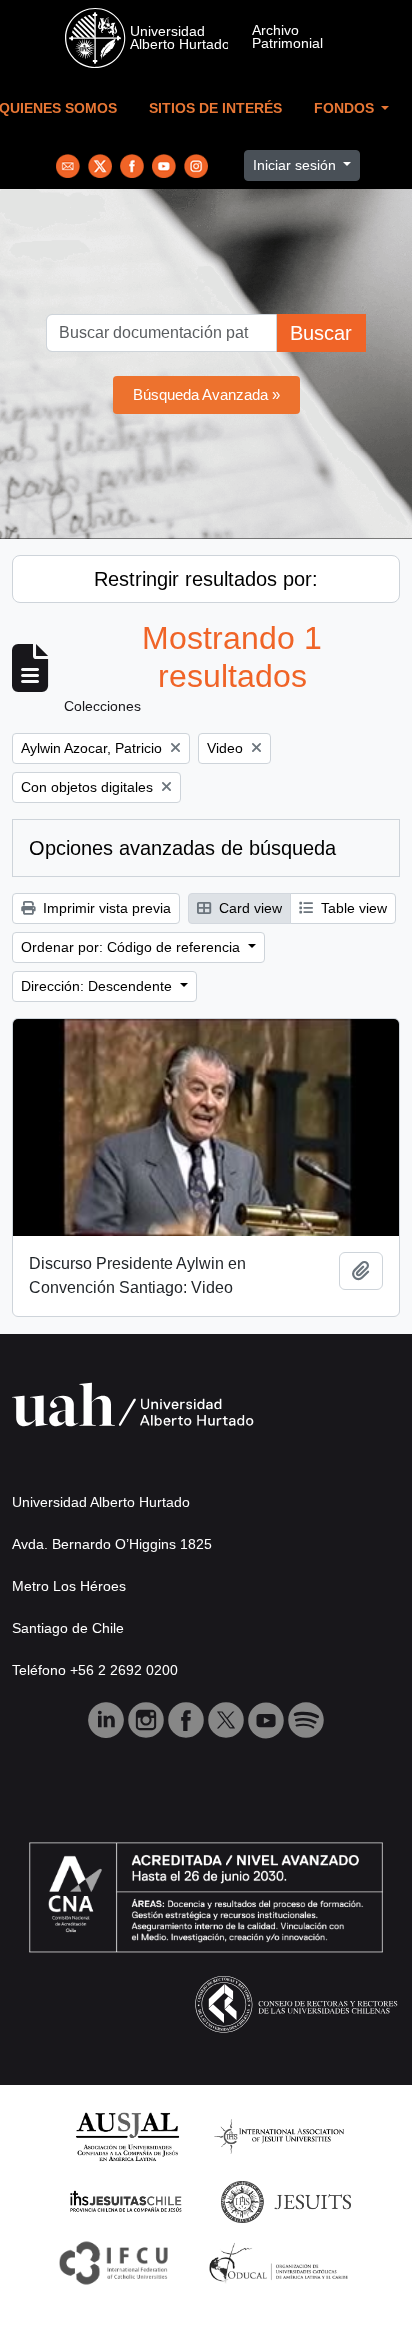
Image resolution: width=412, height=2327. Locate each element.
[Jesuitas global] (286, 2200)
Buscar (321, 333)
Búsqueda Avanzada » (206, 394)
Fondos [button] (346, 108)
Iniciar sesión (296, 165)
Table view (352, 908)
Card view (248, 908)
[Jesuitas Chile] (126, 2200)
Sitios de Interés (215, 108)
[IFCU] (114, 2261)
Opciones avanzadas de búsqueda (182, 848)
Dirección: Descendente (98, 986)
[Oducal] (281, 2261)
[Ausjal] (126, 2135)
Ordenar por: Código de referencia (132, 947)
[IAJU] (279, 2135)
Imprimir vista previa (105, 908)
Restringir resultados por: (206, 579)
